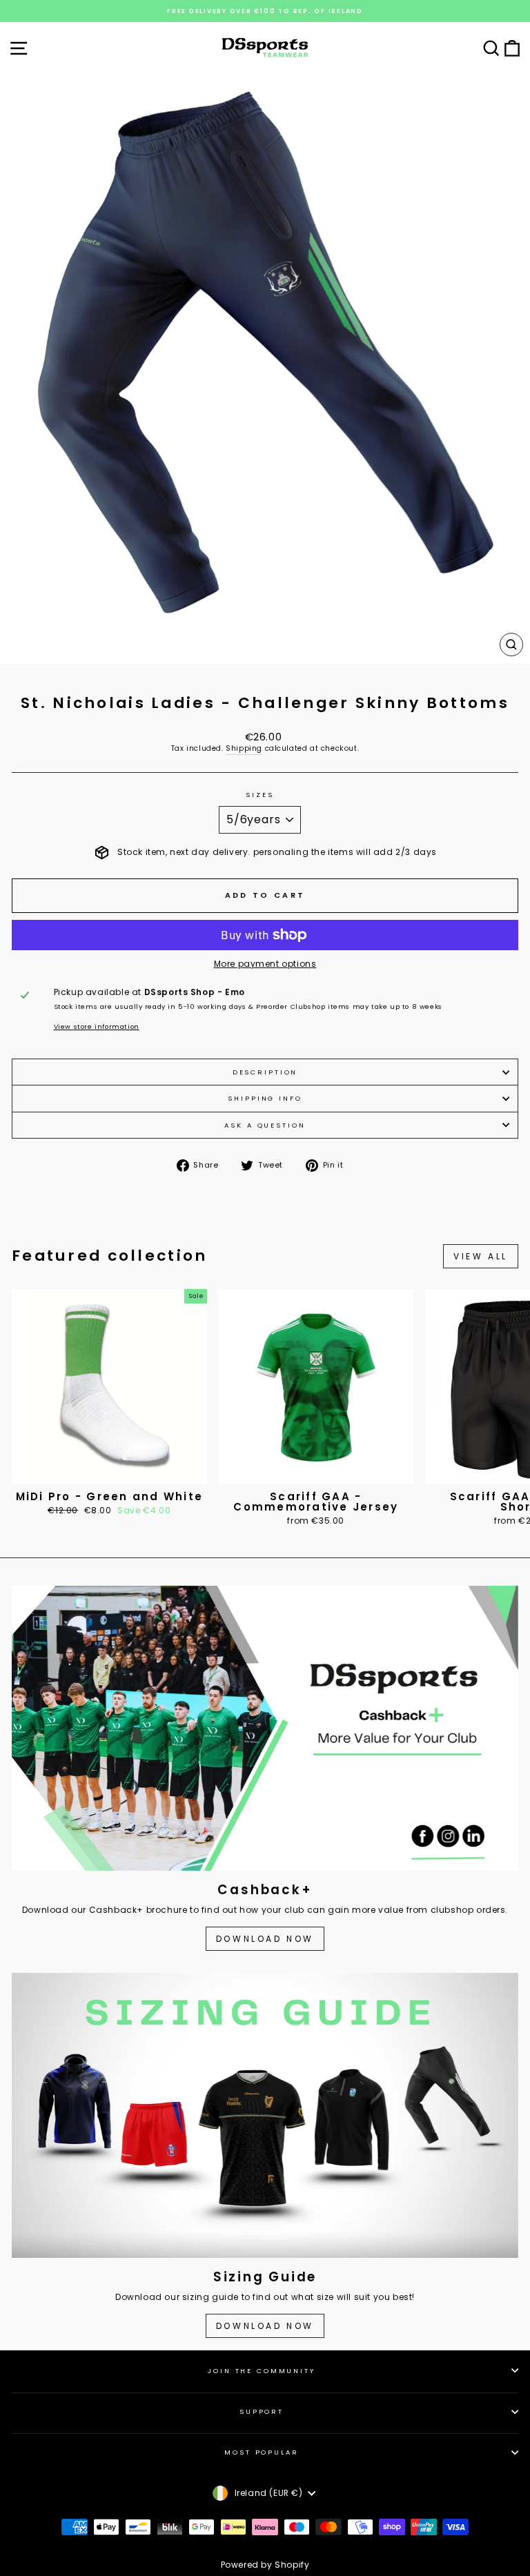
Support (262, 2411)
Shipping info (265, 1098)
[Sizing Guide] (265, 2115)
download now (265, 2326)
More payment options (265, 964)
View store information (97, 1026)
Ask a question (265, 1125)
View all (481, 1256)
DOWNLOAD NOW (265, 1939)
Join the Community (262, 2371)
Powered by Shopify (265, 2565)
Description (265, 1072)
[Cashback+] (265, 1728)
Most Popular (261, 2452)
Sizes (259, 795)
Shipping (244, 749)
